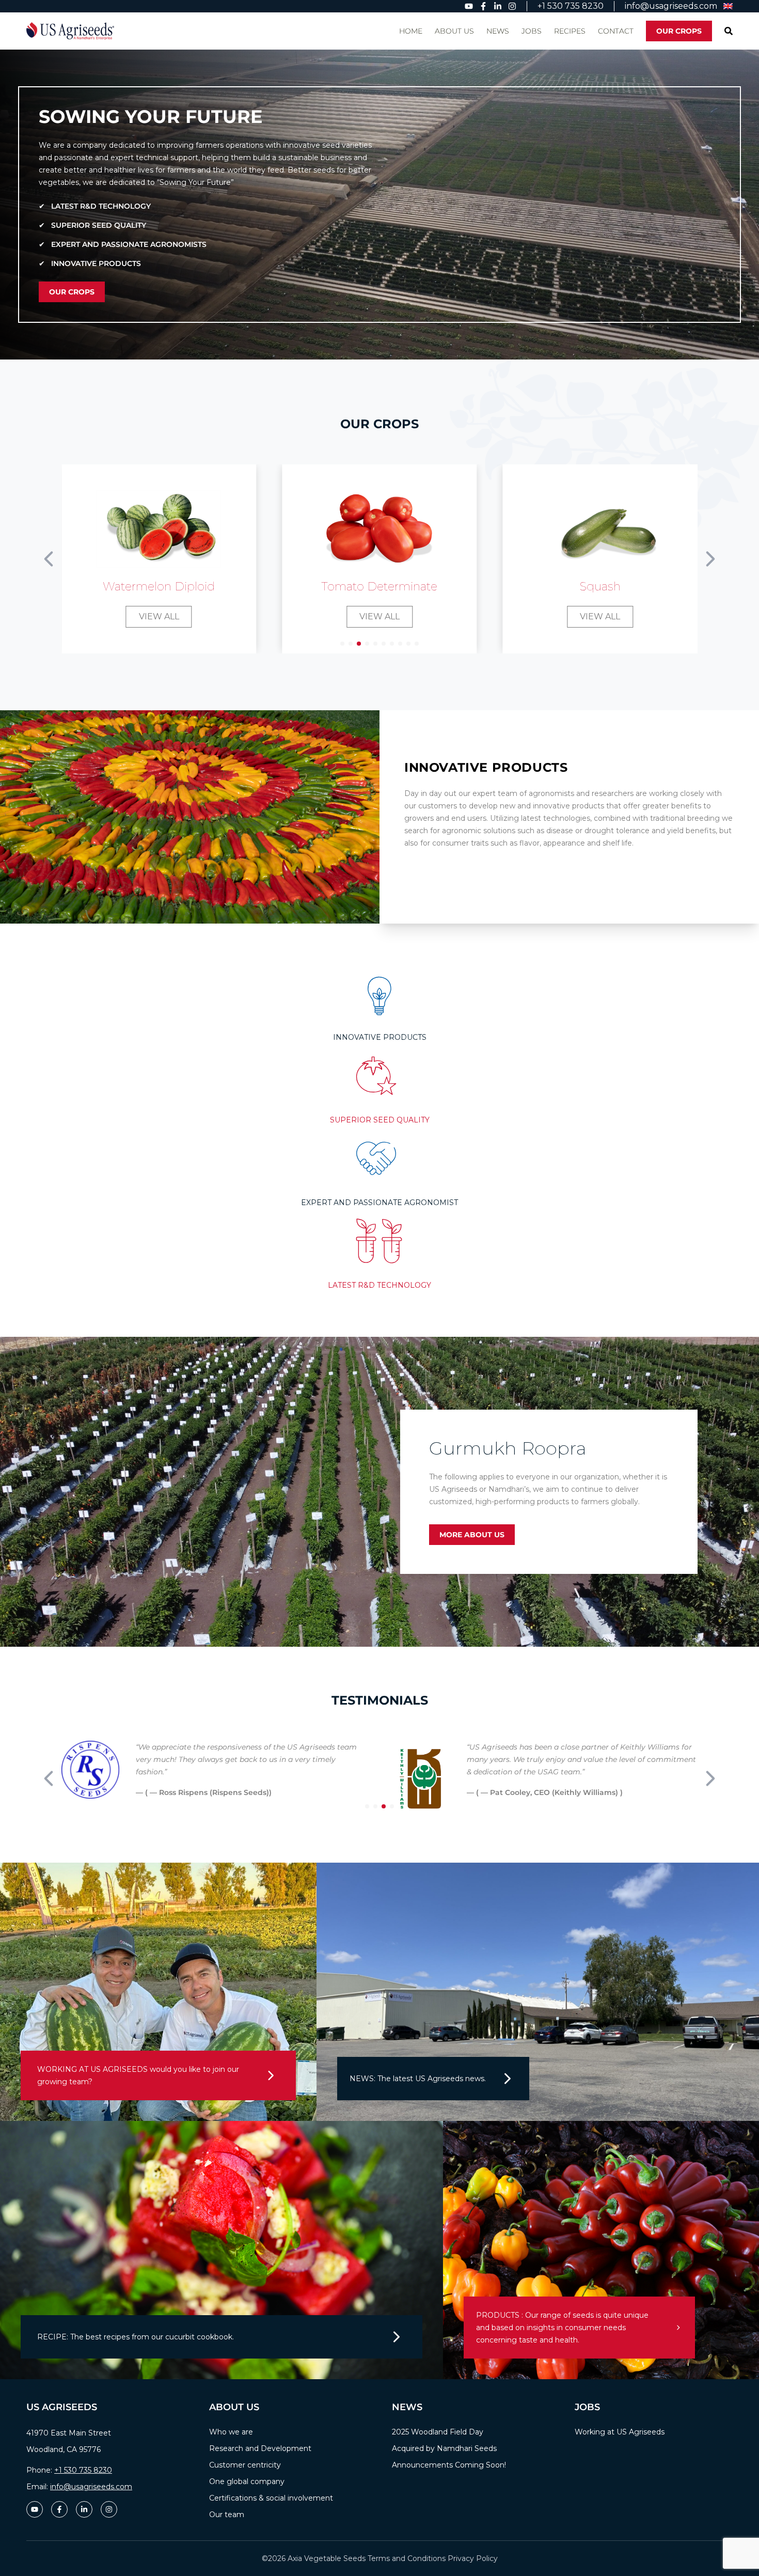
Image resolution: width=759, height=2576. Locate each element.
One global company (247, 2481)
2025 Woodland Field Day (438, 2432)
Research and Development (260, 2448)
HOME (411, 31)
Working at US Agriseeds (620, 2432)
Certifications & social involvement (271, 2498)
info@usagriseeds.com (91, 2487)
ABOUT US (454, 31)
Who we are (231, 2432)
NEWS (498, 31)
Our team (227, 2515)
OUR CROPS (679, 31)
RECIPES (570, 31)
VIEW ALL (159, 616)
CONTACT (616, 31)
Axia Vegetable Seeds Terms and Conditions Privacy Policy (393, 2558)
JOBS (532, 31)
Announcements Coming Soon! (449, 2465)
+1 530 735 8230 (83, 2470)
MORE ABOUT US (472, 1535)
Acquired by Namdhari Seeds (444, 2448)
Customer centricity (245, 2465)
